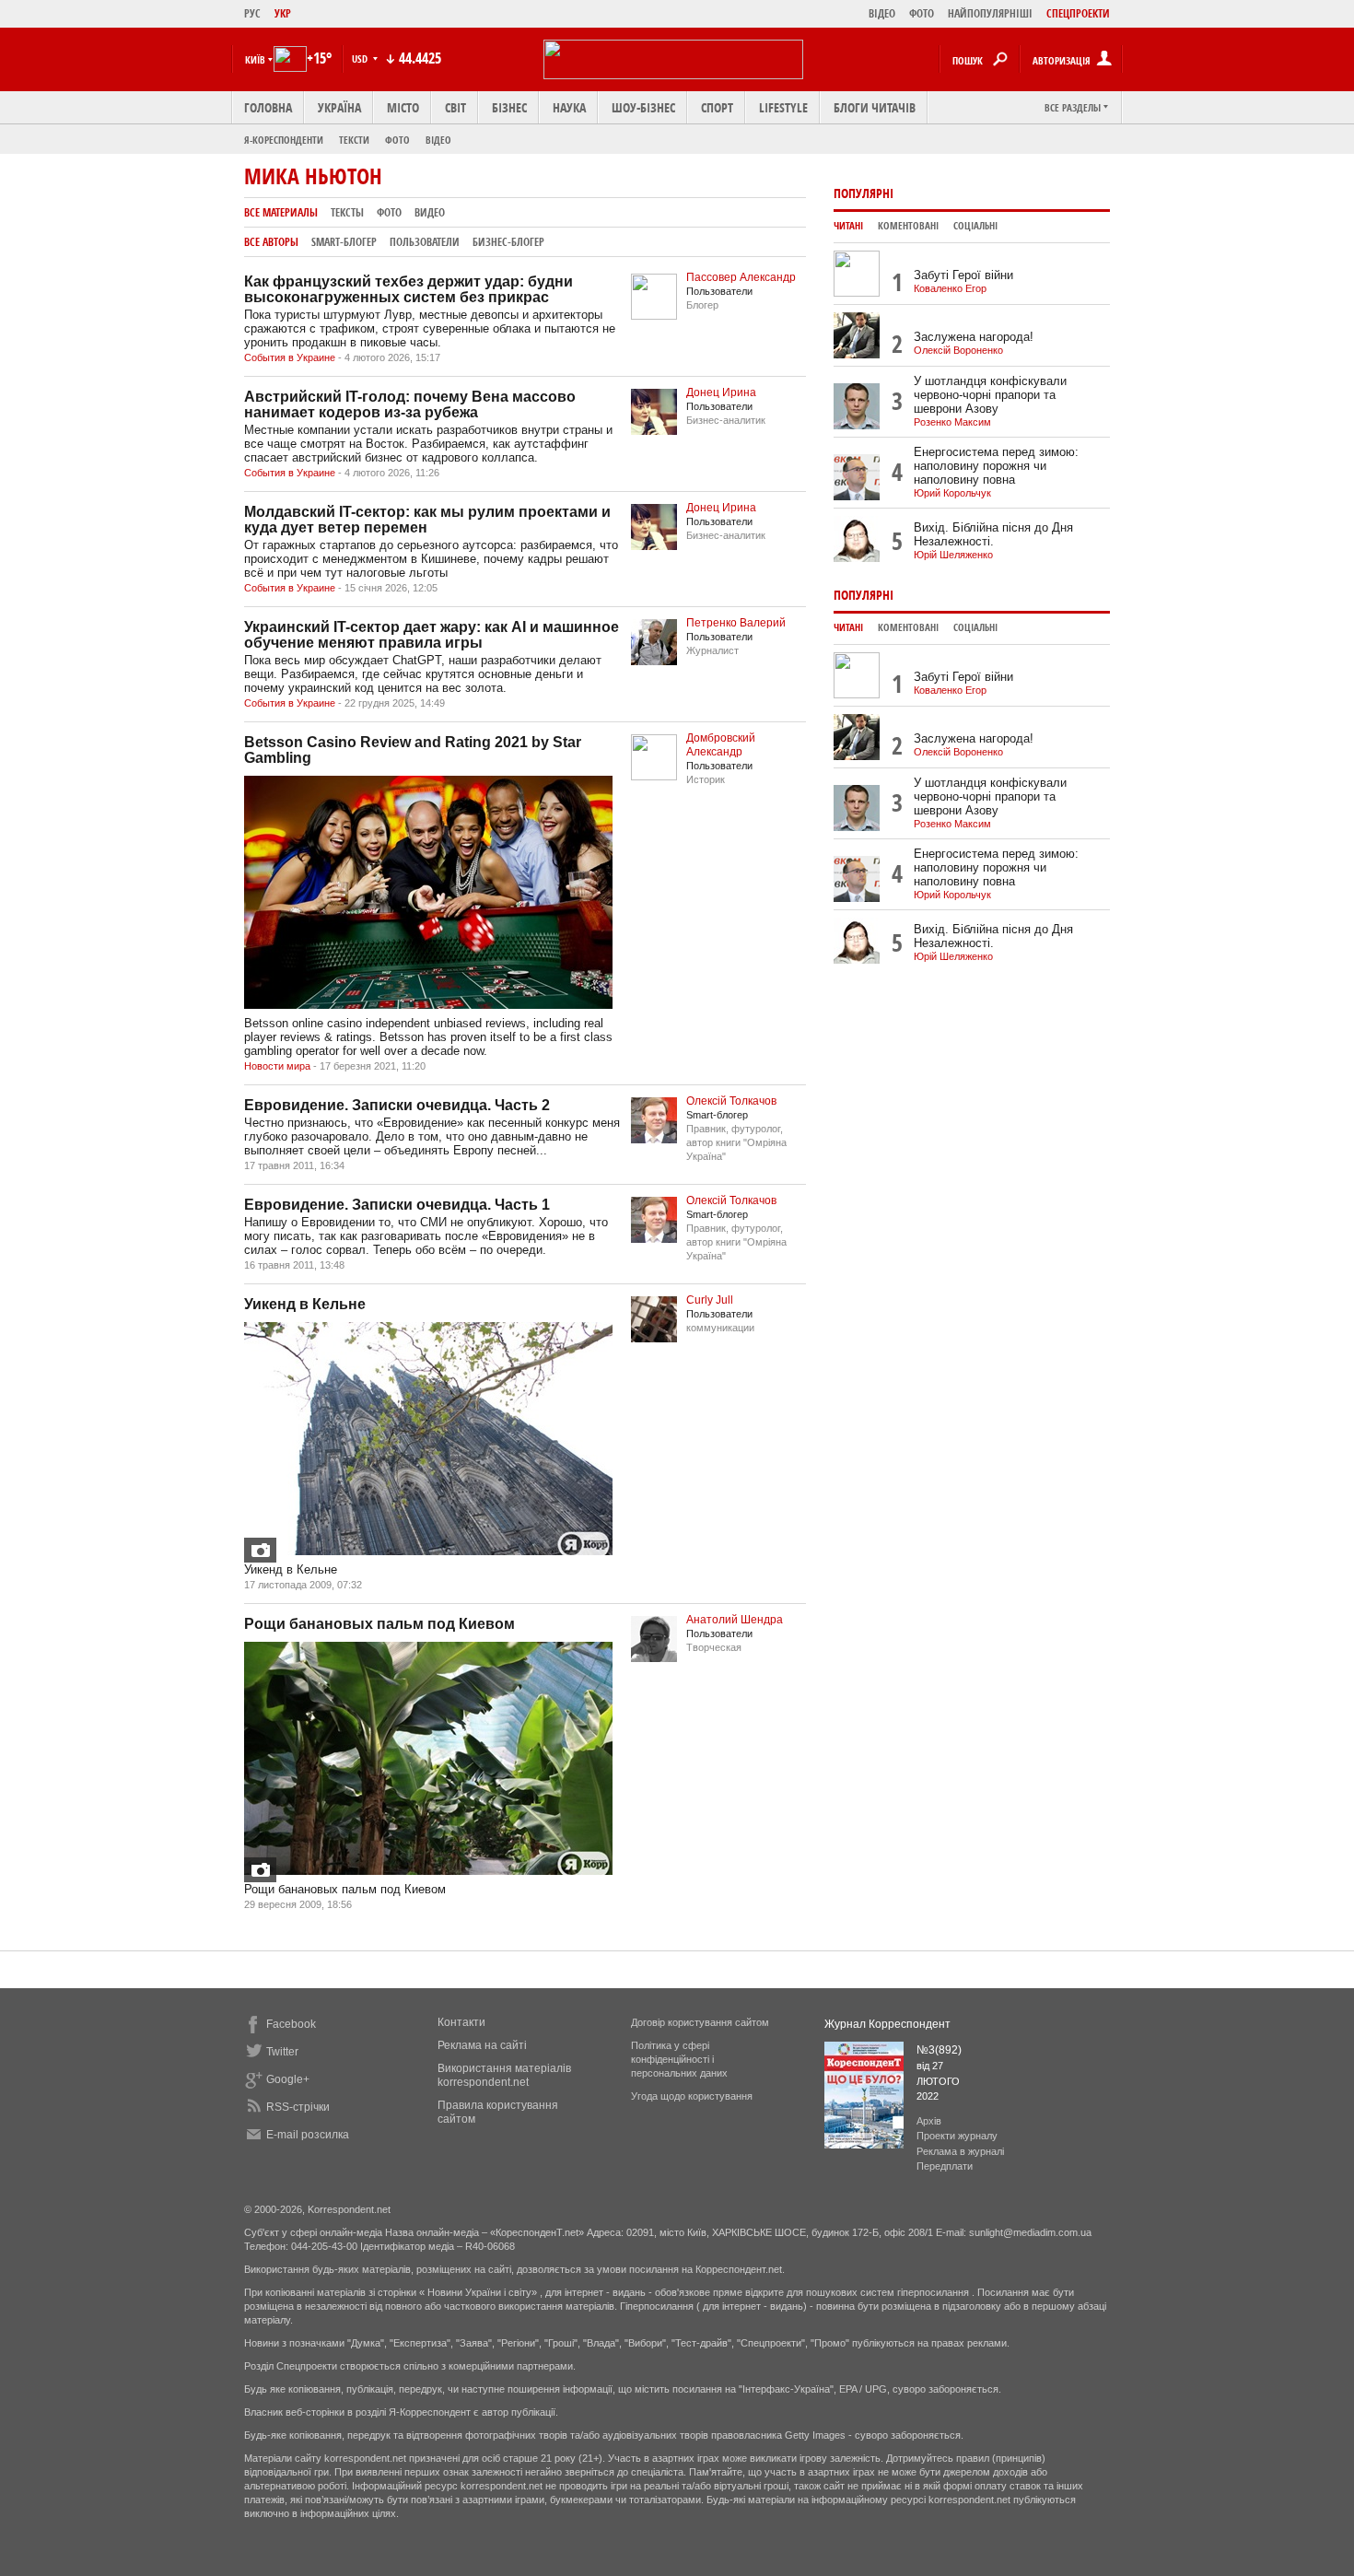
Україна (339, 107)
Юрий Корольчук (952, 493)
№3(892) (939, 2050)
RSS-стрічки (298, 2107)
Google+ (288, 2079)
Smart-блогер (344, 242)
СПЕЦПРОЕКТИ (1078, 13)
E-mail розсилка (308, 2135)
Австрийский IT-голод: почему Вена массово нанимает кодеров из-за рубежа (410, 404)
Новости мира (277, 1066)
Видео (430, 212)
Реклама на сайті (482, 2045)
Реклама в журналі (960, 2151)
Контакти (461, 2022)
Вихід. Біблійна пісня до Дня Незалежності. (993, 534)
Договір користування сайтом (700, 2022)
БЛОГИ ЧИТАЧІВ (875, 107)
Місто (403, 107)
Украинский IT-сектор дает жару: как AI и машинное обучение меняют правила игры (432, 635)
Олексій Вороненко (958, 350)
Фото (397, 140)
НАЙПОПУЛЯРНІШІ (990, 13)
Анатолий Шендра (735, 1620)
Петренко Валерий (736, 623)
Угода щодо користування (692, 2096)
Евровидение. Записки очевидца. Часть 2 (397, 1105)
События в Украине (290, 357)
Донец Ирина (721, 392)
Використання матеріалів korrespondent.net (504, 2075)
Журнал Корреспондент (887, 2024)
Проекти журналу (957, 2136)
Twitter (282, 2052)
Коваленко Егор (950, 288)
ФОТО (922, 13)
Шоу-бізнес (643, 107)
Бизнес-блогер (508, 242)
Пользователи (425, 242)
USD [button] (361, 59)
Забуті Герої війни (963, 275)
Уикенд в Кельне (305, 1304)
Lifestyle (783, 107)
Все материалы (281, 212)
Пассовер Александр (741, 277)
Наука (569, 107)
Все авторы (271, 242)
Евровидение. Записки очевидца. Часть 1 (397, 1205)
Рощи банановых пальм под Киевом (379, 1624)
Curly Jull (710, 1300)
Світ (455, 107)
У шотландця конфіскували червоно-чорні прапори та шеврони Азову (990, 395)
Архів (929, 2121)
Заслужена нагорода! (974, 337)
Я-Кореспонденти (284, 140)
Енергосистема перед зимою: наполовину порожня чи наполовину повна (996, 466)
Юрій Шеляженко (953, 555)
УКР (283, 13)
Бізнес (509, 107)
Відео (438, 140)
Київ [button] (255, 59)
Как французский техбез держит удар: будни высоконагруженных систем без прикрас (409, 289)
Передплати (945, 2166)
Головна (268, 107)
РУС (252, 13)
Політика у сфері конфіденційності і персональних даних (679, 2059)
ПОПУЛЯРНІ (864, 193)
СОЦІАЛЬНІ (975, 226)
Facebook (291, 2024)
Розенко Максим (952, 422)
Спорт (717, 107)
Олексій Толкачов (731, 1101)
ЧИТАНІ (848, 226)
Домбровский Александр (721, 745)
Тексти (354, 140)
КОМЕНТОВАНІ (908, 226)
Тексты (347, 212)
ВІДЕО (882, 13)
